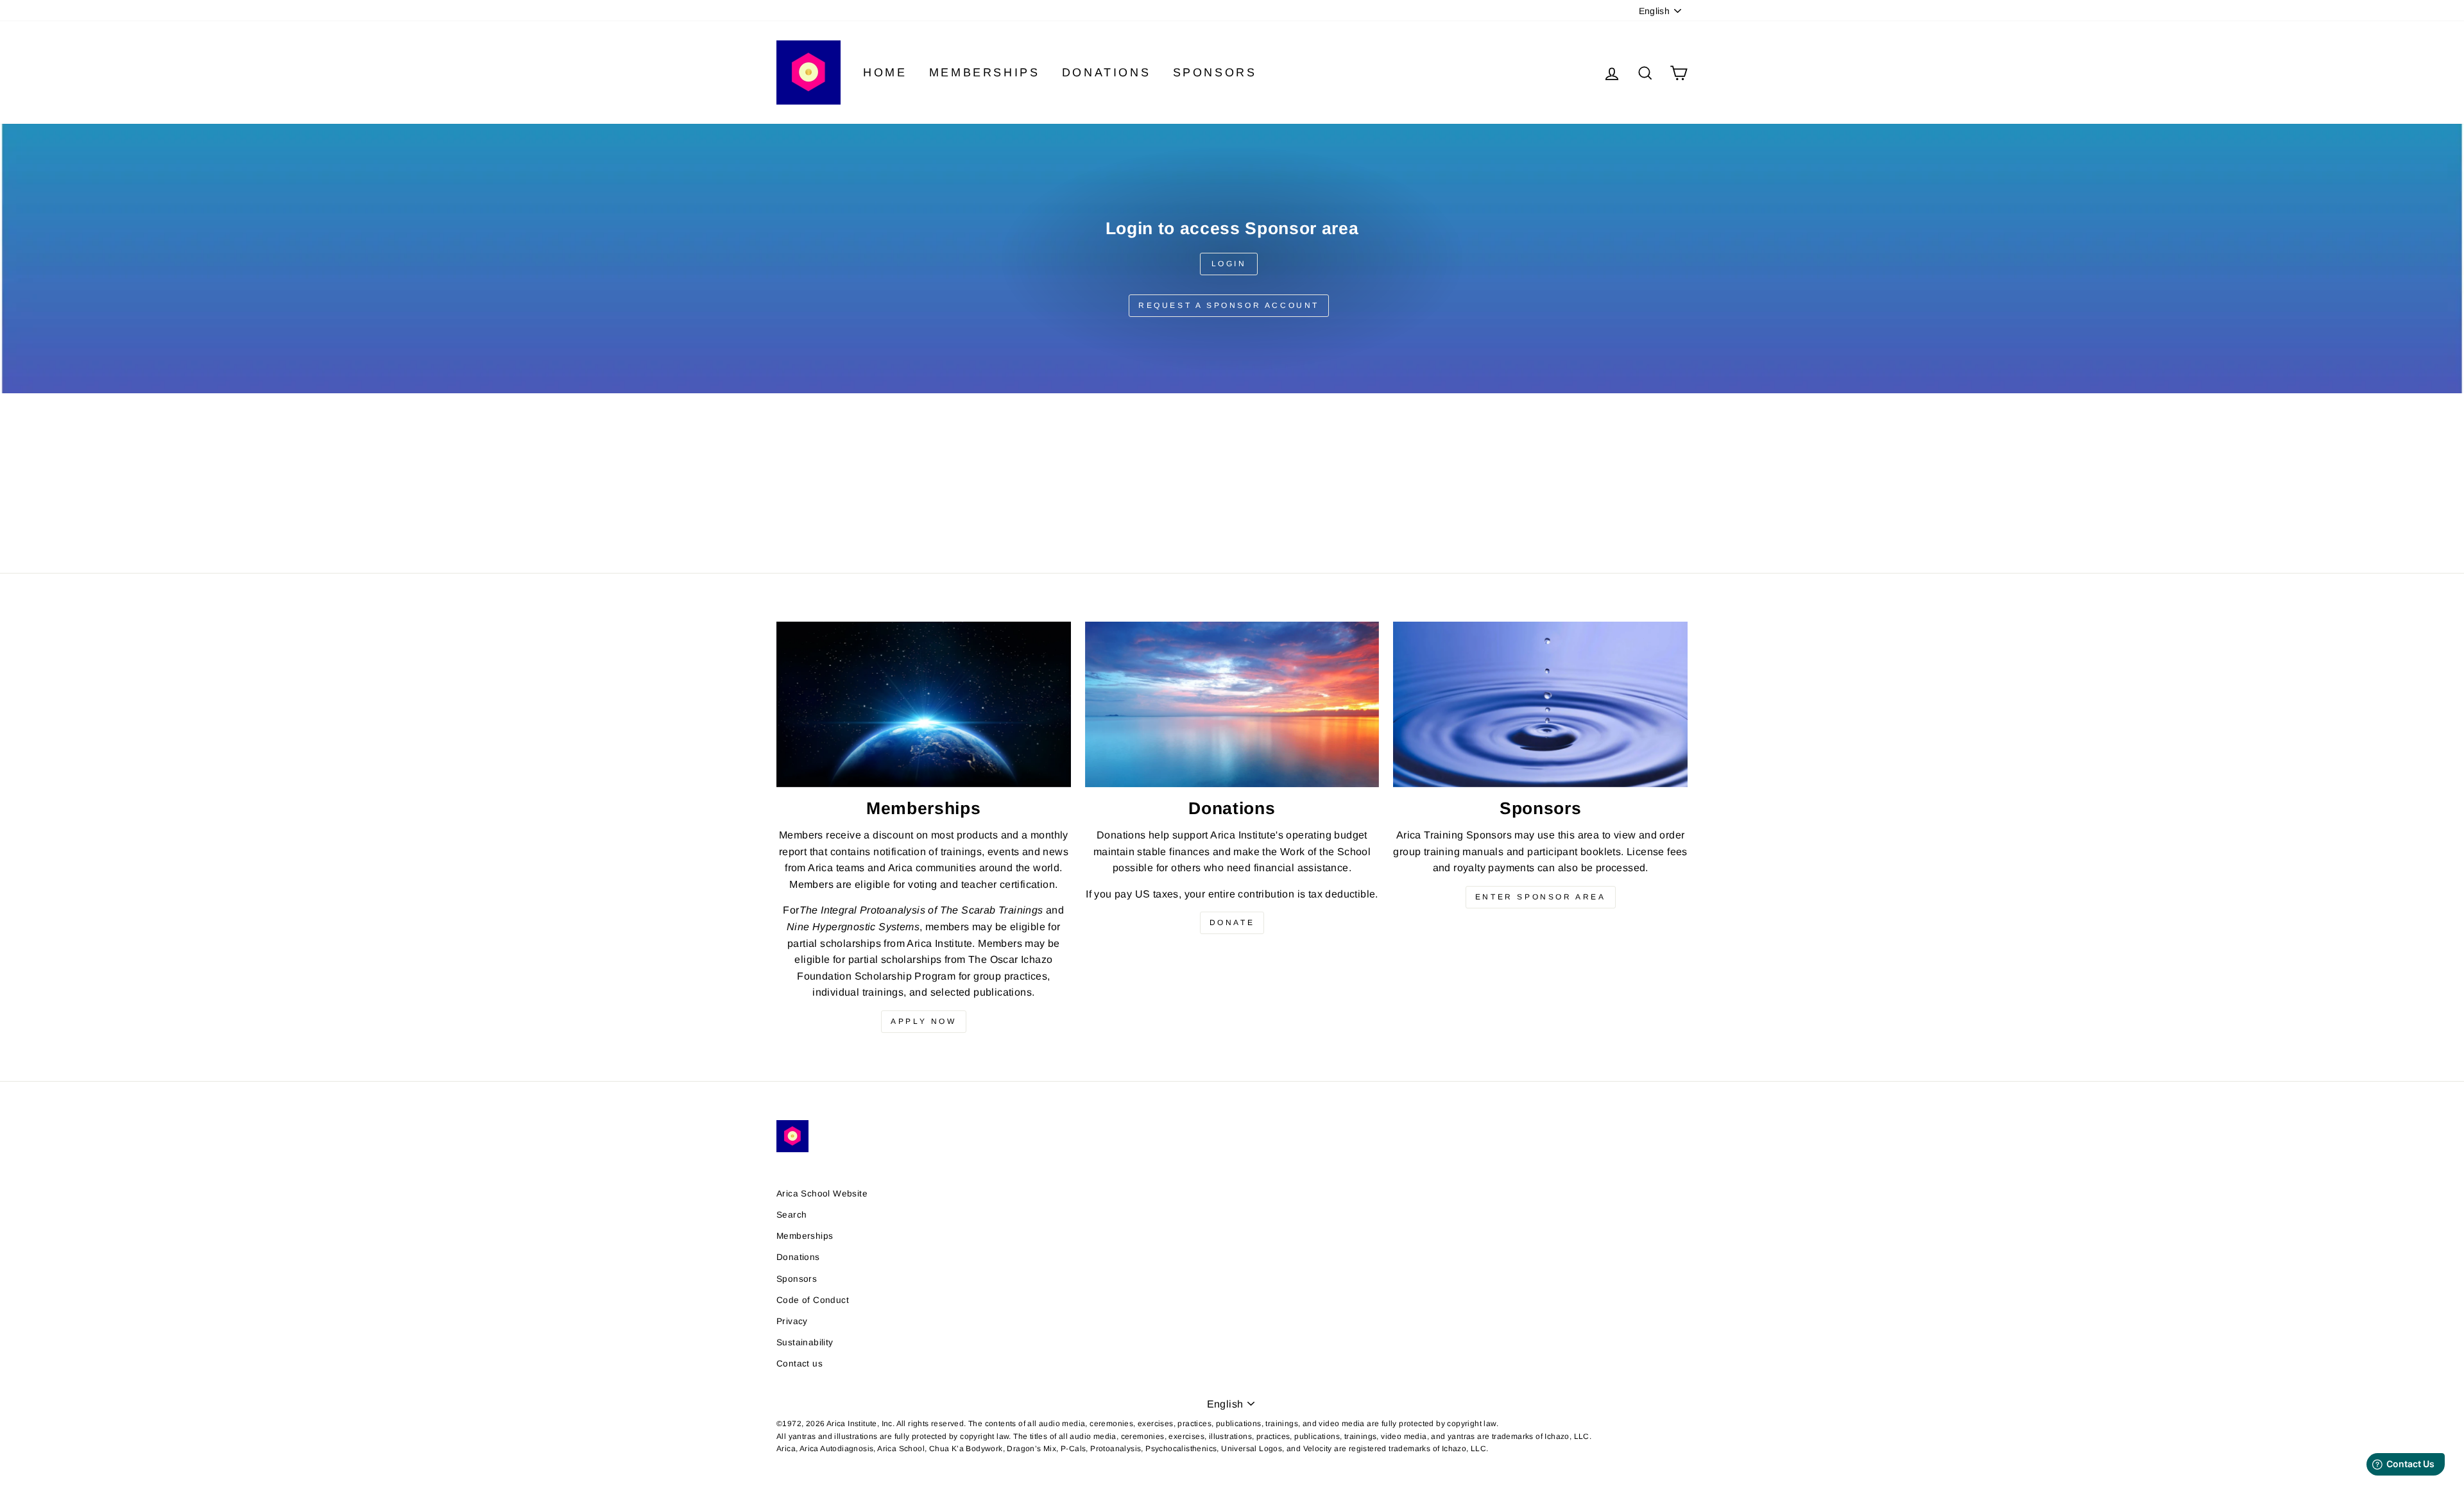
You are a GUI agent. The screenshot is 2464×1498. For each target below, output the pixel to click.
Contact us (800, 1364)
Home (885, 72)
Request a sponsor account (1229, 305)
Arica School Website (822, 1194)
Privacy (792, 1321)
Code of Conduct (813, 1300)
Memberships (985, 72)
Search (791, 1215)
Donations (1106, 72)
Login (1229, 264)
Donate (1232, 923)
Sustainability (805, 1342)
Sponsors (1215, 72)
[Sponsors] (1540, 704)
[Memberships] (924, 704)
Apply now (923, 1021)
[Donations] (1232, 704)
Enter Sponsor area (1541, 897)
